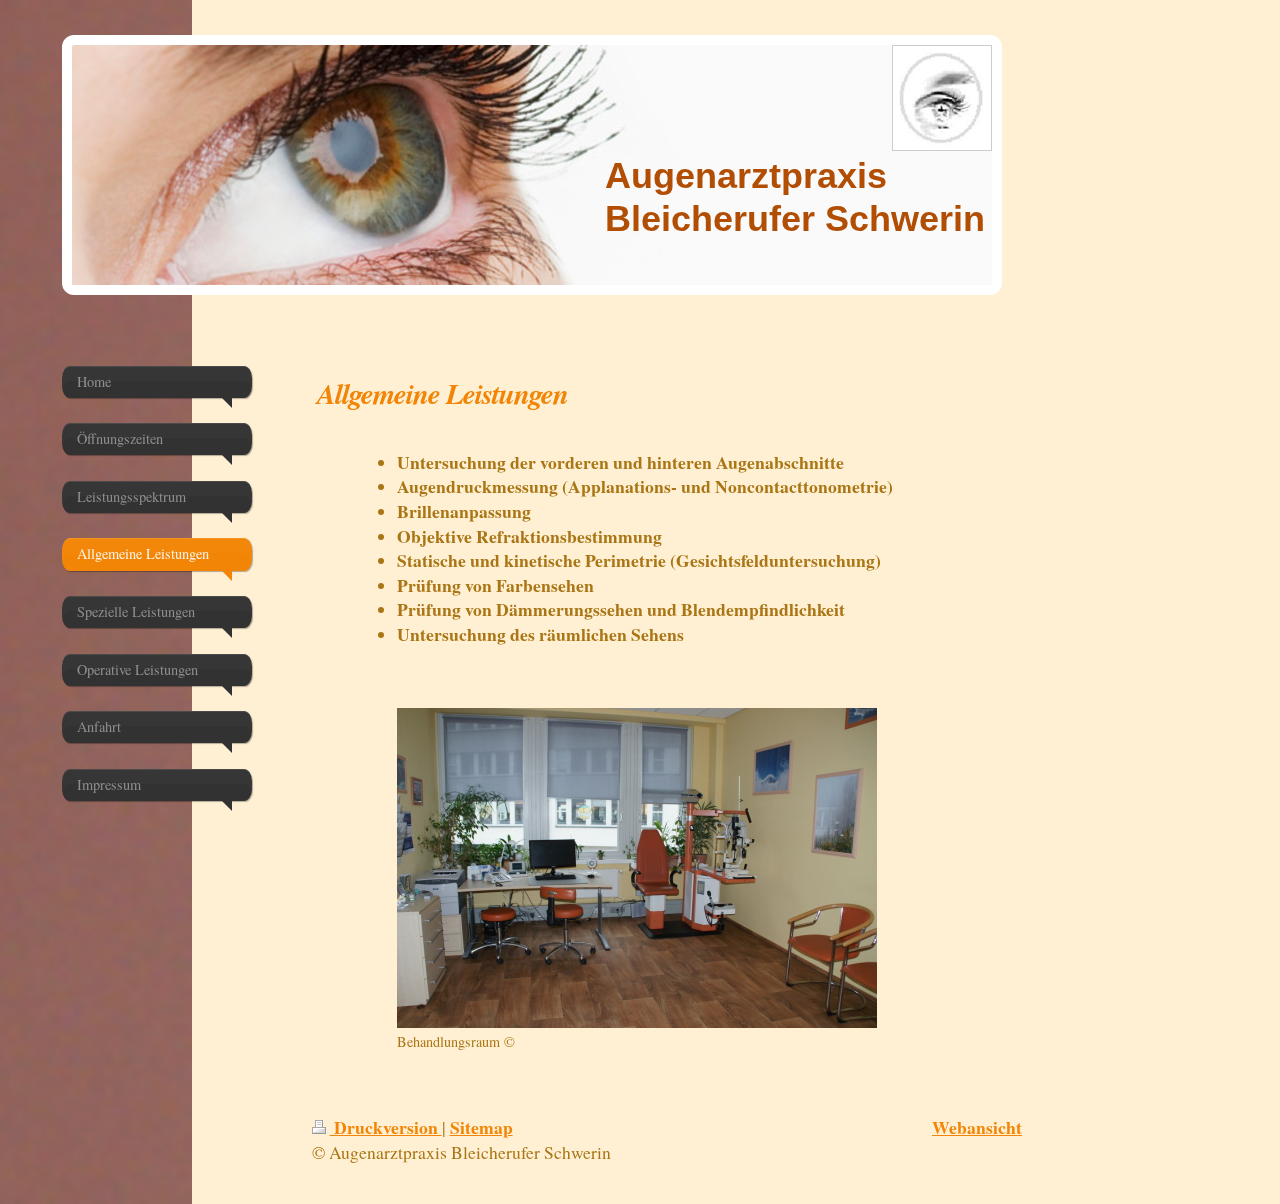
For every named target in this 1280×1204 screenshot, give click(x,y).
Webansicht (977, 1127)
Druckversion (386, 1127)
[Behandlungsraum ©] (637, 868)
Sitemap (481, 1127)
